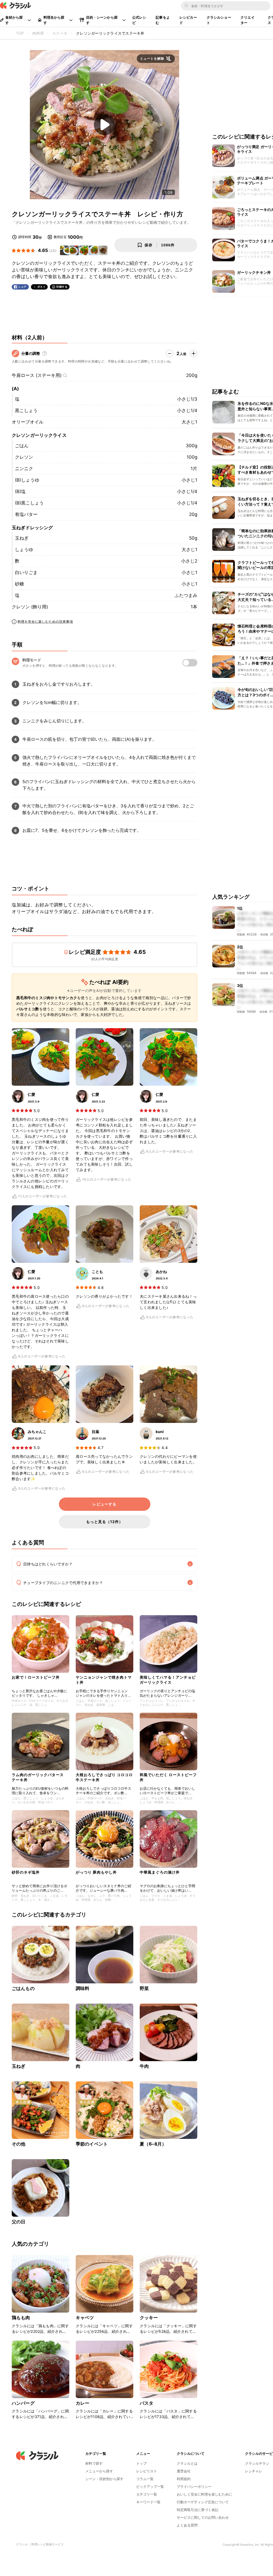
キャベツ (85, 2318)
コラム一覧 (145, 2479)
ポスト (42, 287)
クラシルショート (219, 20)
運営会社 (184, 2471)
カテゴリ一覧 (147, 2494)
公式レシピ (139, 20)
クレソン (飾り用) (30, 607)
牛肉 (144, 2066)
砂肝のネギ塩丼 (26, 1872)
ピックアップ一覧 (150, 2487)
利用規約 (184, 2479)
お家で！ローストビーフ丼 (36, 1677)
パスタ (146, 2403)
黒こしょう (26, 410)
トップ (141, 2463)
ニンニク (24, 469)
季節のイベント (92, 2144)
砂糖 (19, 584)
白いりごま (26, 572)
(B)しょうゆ (27, 480)
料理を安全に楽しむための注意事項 (45, 622)
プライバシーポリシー (194, 2487)
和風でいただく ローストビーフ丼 (168, 1777)
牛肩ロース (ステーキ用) (37, 375)
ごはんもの (23, 1988)
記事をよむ (163, 20)
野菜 (144, 1988)
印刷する (62, 287)
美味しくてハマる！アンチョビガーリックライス (168, 1680)
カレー (83, 2403)
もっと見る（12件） (105, 1522)
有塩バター (26, 514)
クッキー (149, 2318)
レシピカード (188, 20)
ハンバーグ (23, 2403)
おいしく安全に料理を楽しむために (204, 2494)
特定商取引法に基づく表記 (198, 2510)
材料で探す (94, 2463)
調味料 (83, 1988)
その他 (19, 2144)
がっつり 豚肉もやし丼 (96, 1872)
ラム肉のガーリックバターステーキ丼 (38, 1777)
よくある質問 (187, 2525)
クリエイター (248, 20)
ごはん (22, 446)
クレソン (24, 457)
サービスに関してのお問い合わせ (203, 2517)
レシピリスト (147, 2471)
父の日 (19, 2222)
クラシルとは (187, 2463)
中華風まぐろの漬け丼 (160, 1872)
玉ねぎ (22, 538)
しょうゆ (24, 550)
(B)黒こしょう (29, 503)
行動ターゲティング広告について (203, 2502)
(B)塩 (20, 491)
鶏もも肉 (21, 2318)
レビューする (105, 1504)
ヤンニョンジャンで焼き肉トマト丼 (104, 1680)
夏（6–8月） (153, 2144)
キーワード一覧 (148, 2502)
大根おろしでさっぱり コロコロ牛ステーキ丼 (104, 1777)
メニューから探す (99, 2471)
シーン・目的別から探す (104, 2479)
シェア (22, 287)
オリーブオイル (28, 422)
